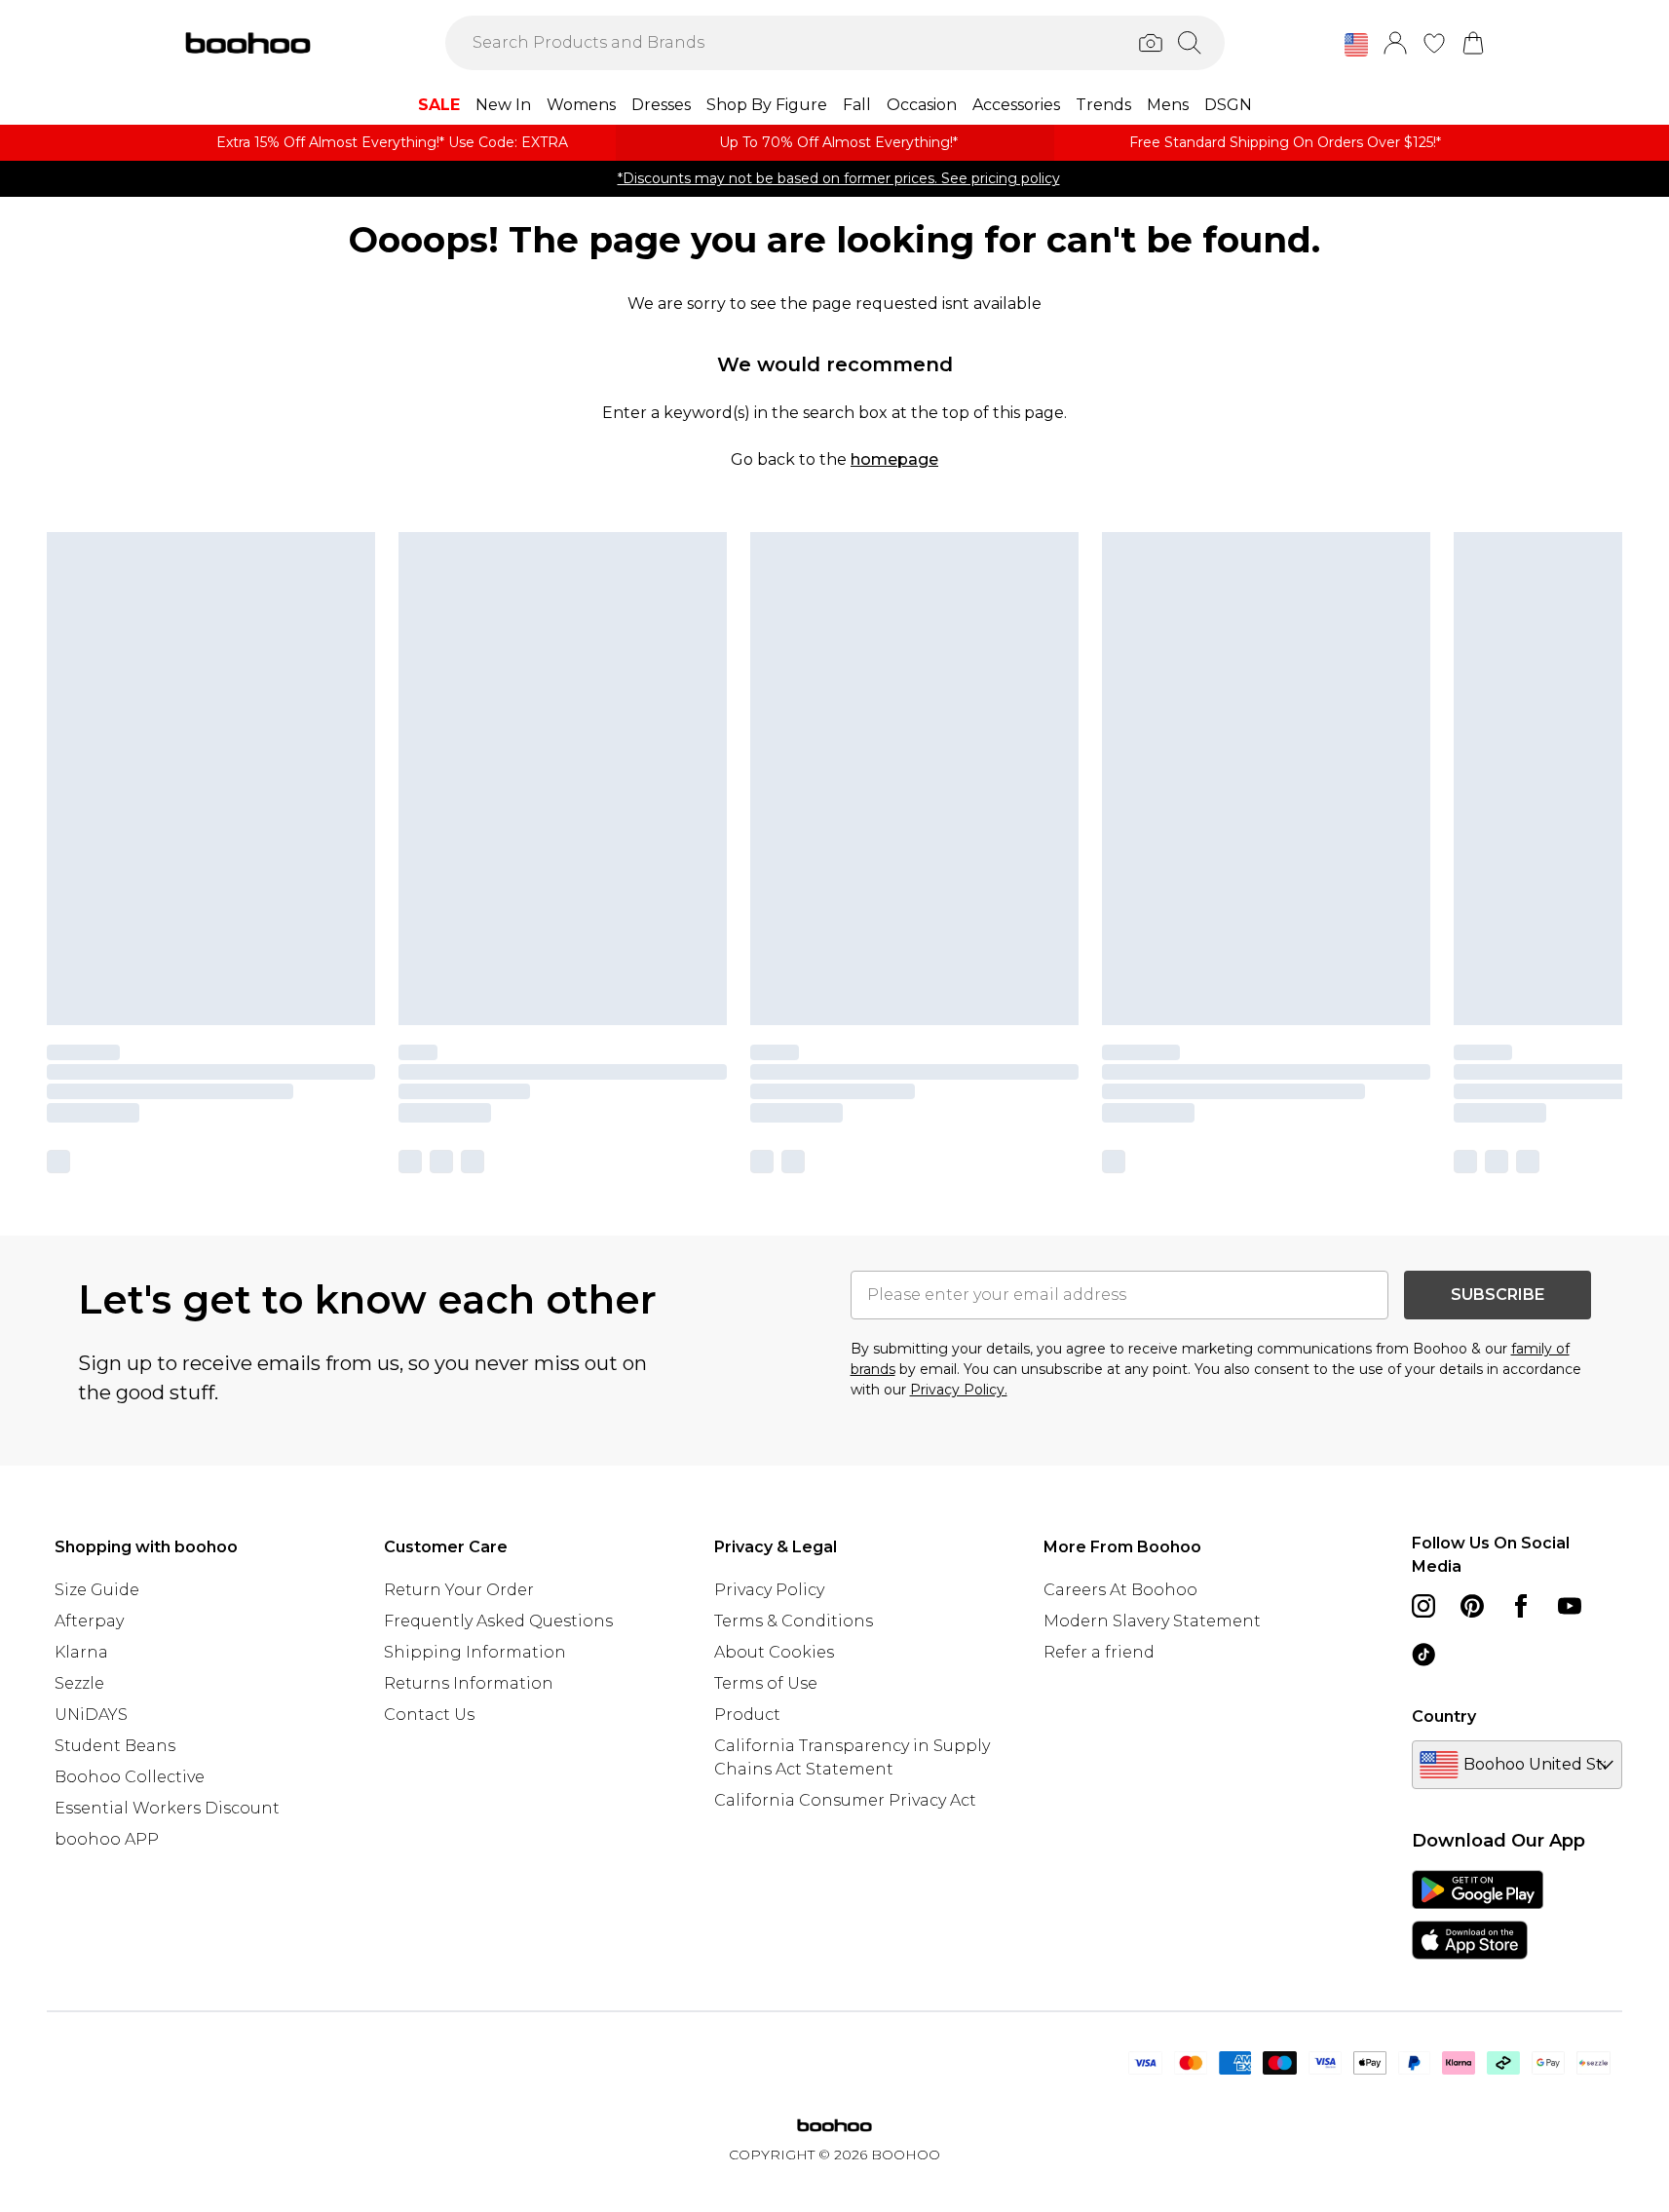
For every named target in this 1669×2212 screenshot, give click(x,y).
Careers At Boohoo (1120, 1590)
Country (1444, 1716)
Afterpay (89, 1621)
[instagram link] (1423, 1606)
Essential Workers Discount (167, 1808)
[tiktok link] (1423, 1655)
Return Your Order (459, 1590)
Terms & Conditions (794, 1621)
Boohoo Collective (130, 1777)
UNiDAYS (91, 1715)
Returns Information (469, 1683)
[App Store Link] (1478, 1915)
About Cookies (774, 1652)
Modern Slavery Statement (1152, 1621)
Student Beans (115, 1746)
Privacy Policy (769, 1590)
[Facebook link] (1521, 1606)
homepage (894, 459)
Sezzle (79, 1683)
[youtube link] (1570, 1606)
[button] (1356, 45)
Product (747, 1715)
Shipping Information (475, 1652)
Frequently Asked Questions (498, 1621)
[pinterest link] (1472, 1606)
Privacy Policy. (959, 1390)
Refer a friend (1099, 1652)
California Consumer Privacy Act (845, 1800)
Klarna (81, 1652)
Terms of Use (766, 1683)
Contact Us (429, 1715)
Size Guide (97, 1590)
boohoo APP (107, 1839)
